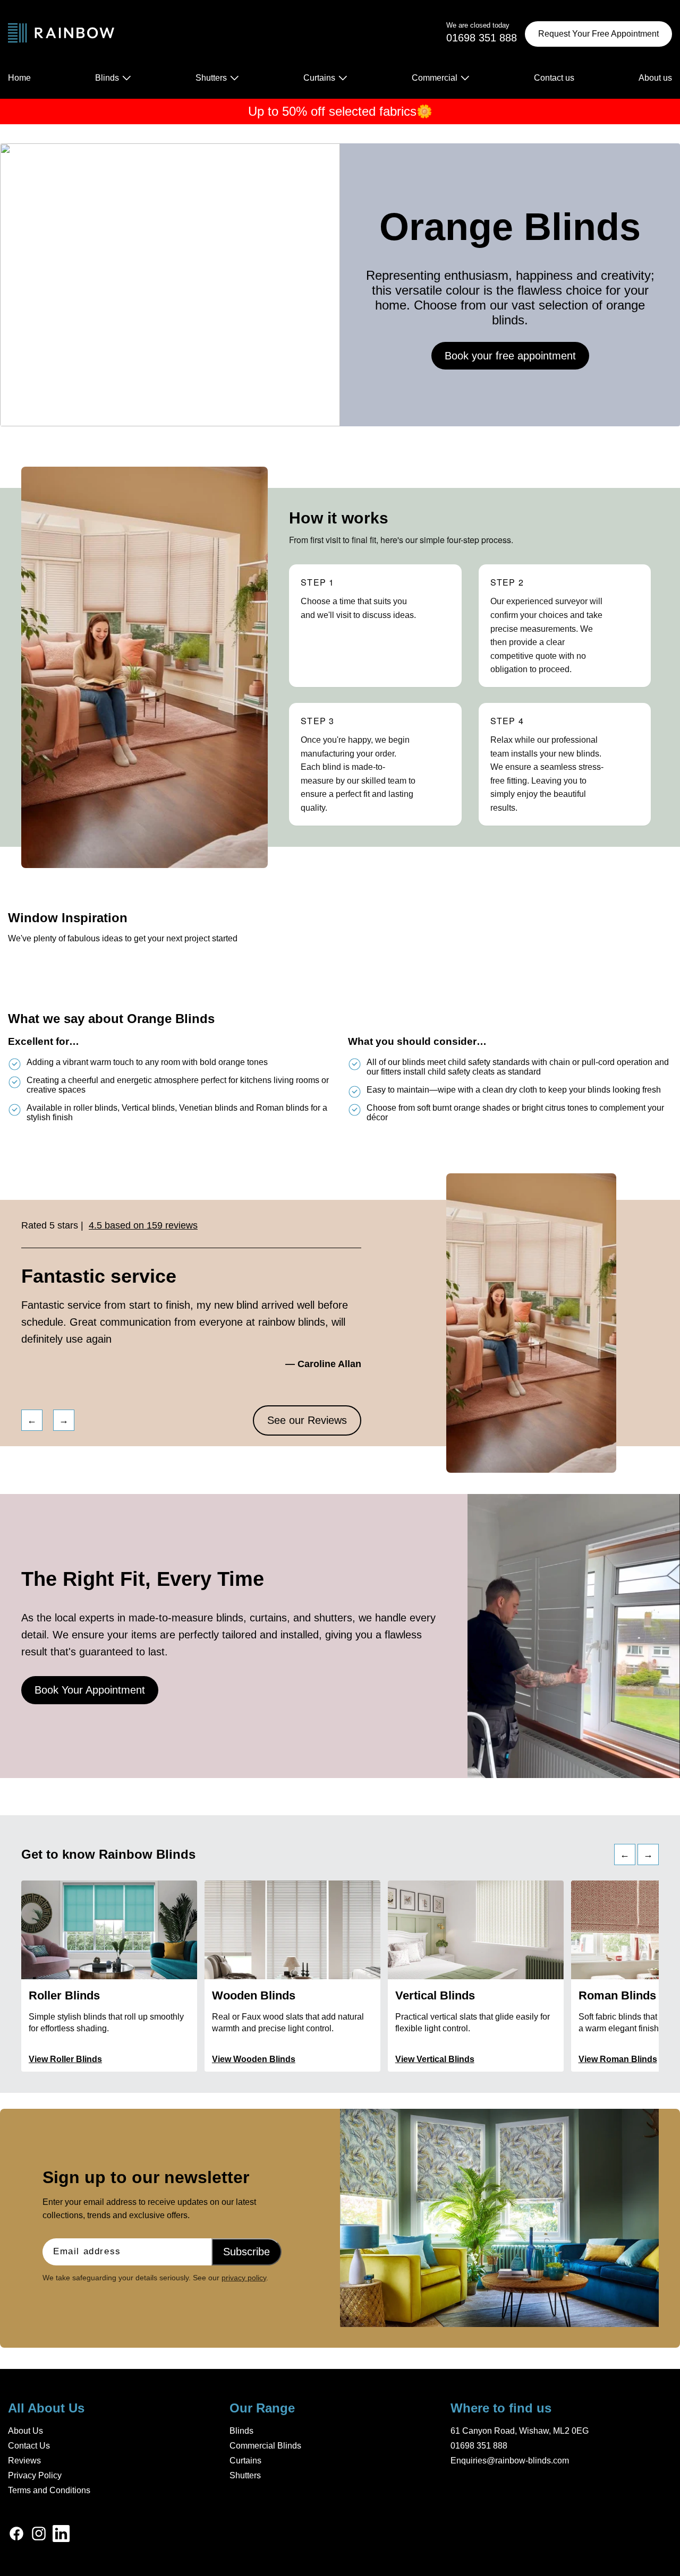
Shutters (245, 2475)
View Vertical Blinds (435, 2059)
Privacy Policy (35, 2475)
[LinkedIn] (61, 2535)
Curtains (245, 2461)
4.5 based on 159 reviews (143, 1225)
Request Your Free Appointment (598, 34)
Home (19, 78)
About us (655, 78)
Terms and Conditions (49, 2490)
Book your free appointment (510, 356)
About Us (25, 2431)
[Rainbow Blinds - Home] (61, 34)
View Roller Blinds (65, 2059)
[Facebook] (16, 2535)
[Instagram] (39, 2535)
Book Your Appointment (90, 1690)
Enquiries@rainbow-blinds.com (510, 2461)
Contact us (554, 78)
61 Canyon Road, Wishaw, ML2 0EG (520, 2431)
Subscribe (246, 2252)
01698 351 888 (479, 2446)
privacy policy (244, 2278)
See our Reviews (307, 1420)
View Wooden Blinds (254, 2059)
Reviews (24, 2461)
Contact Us (29, 2446)
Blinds (241, 2431)
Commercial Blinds (265, 2446)
